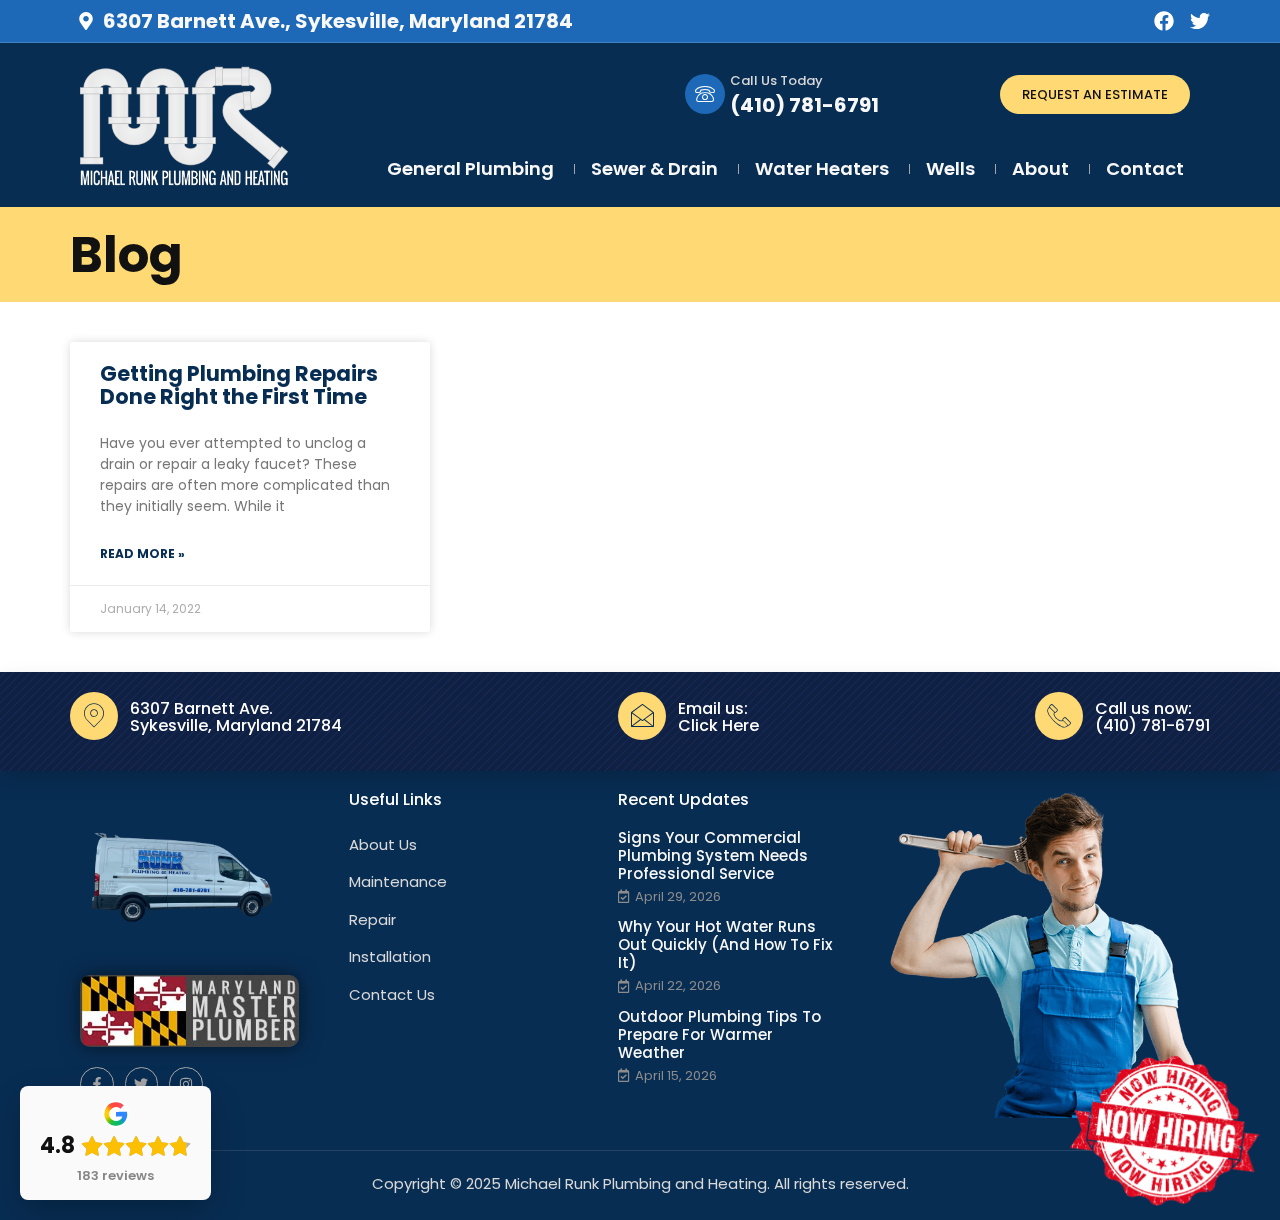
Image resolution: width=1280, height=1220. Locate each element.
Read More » (142, 553)
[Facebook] (1164, 21)
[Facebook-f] (97, 1084)
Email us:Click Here (718, 717)
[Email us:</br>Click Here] (642, 716)
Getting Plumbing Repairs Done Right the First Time (239, 385)
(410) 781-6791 (804, 105)
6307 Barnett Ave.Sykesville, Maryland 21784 (236, 717)
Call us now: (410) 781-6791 (1152, 717)
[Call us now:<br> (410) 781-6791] (1059, 716)
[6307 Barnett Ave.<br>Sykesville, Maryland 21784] (94, 716)
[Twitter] (1200, 21)
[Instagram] (186, 1084)
